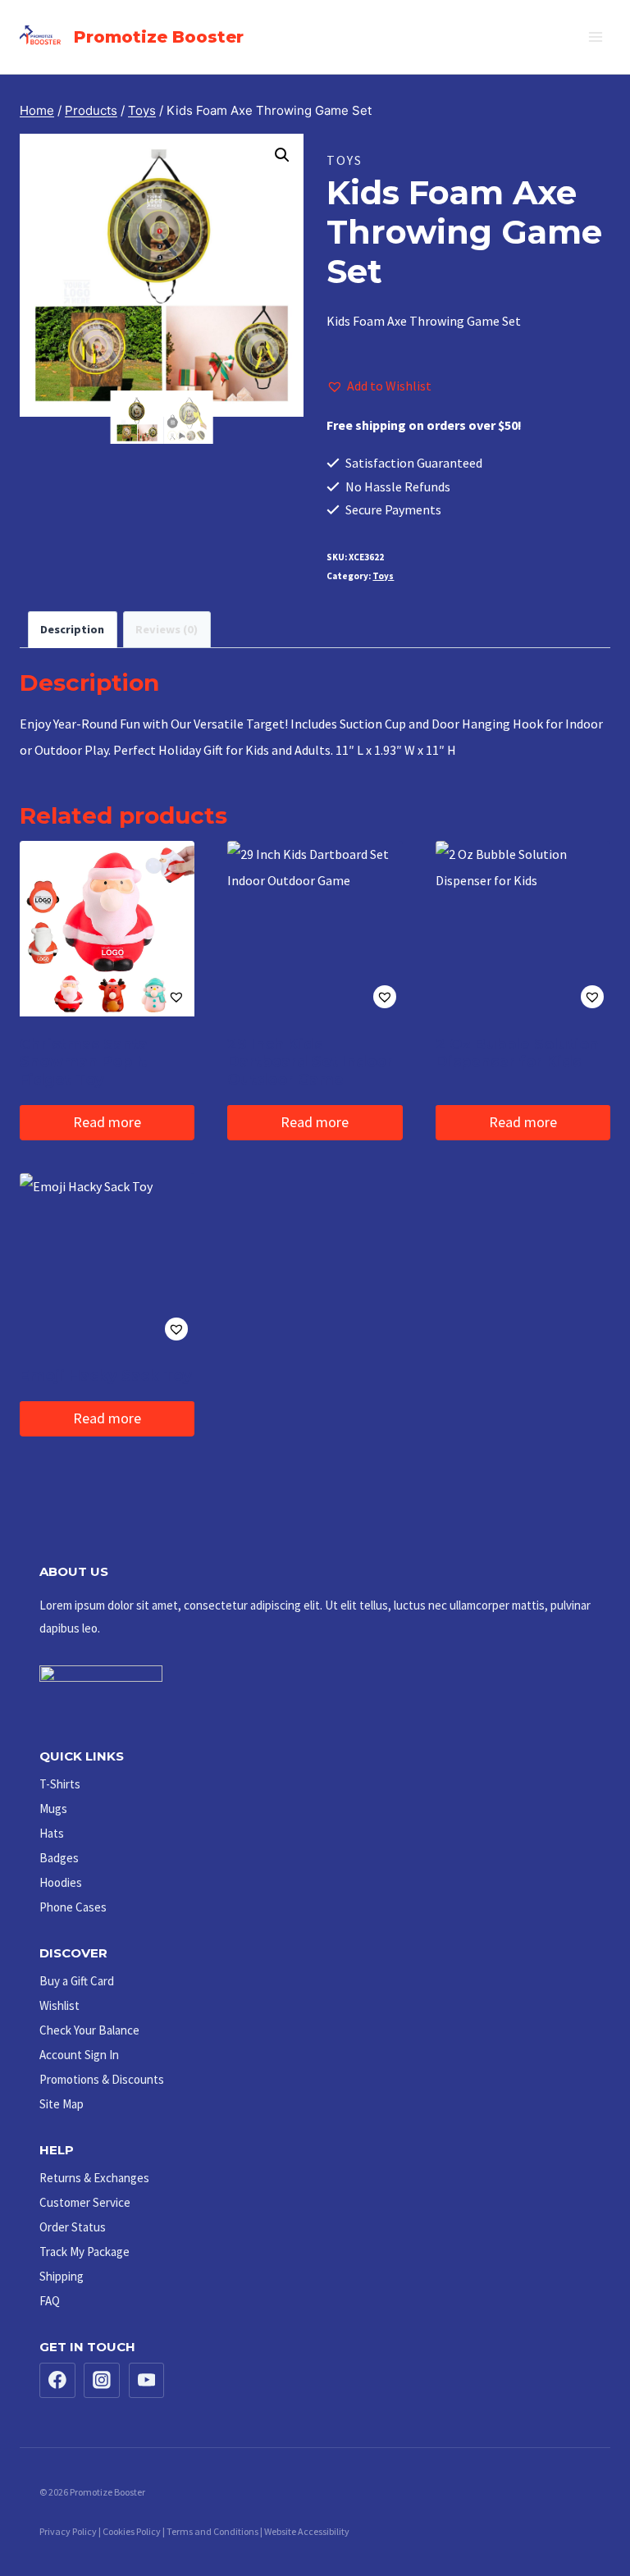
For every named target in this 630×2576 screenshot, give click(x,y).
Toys (345, 160)
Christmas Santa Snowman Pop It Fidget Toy (84, 1062)
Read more (107, 1122)
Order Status (73, 2227)
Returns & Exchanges (94, 2178)
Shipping (62, 2276)
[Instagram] (102, 2381)
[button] (282, 155)
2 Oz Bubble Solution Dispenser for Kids (517, 1053)
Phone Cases (73, 1907)
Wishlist (59, 2005)
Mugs (53, 1809)
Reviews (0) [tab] (167, 629)
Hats (52, 1833)
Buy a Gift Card (77, 1981)
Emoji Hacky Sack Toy (106, 1376)
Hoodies (61, 1882)
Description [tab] (72, 629)
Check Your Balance (89, 2030)
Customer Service (85, 2202)
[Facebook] (57, 2381)
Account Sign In (79, 2055)
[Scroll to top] (582, 2513)
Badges (59, 1858)
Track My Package (84, 2252)
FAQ (50, 2301)
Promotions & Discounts (102, 2079)
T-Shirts (60, 1784)
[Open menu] (595, 37)
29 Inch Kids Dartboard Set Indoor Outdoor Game (310, 1062)
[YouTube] (147, 2381)
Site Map (62, 2104)
